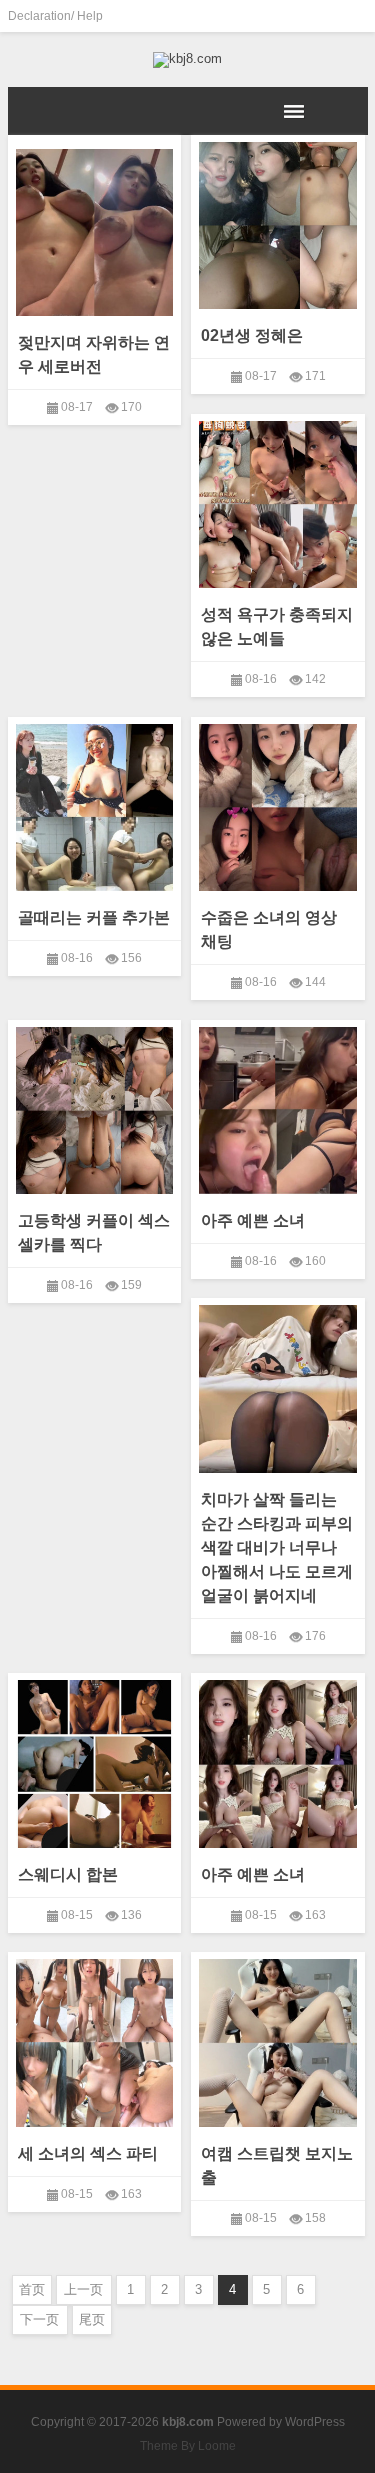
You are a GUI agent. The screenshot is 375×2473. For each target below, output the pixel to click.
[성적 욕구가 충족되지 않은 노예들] (278, 501)
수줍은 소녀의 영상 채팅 (269, 929)
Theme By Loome (188, 2446)
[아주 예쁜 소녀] (278, 1107)
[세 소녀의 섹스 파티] (95, 2039)
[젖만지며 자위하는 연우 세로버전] (95, 229)
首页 (32, 2289)
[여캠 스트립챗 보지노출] (278, 2039)
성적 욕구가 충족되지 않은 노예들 (277, 626)
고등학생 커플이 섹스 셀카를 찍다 (94, 1232)
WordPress (315, 2422)
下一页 (39, 2319)
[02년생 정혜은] (278, 222)
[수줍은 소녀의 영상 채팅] (278, 804)
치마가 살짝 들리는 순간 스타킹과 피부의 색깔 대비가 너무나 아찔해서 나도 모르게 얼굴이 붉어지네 (277, 1547)
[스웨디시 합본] (95, 1760)
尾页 (92, 2319)
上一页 (83, 2289)
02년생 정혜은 (252, 335)
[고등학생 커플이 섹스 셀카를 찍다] (95, 1107)
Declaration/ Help (55, 16)
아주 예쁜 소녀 (253, 1220)
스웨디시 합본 (68, 1874)
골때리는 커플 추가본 (94, 917)
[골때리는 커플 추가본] (95, 804)
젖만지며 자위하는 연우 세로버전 (94, 354)
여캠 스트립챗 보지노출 (277, 2165)
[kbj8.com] (188, 60)
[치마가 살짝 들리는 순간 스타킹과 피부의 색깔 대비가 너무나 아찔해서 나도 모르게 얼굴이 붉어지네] (278, 1385)
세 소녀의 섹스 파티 (88, 2153)
